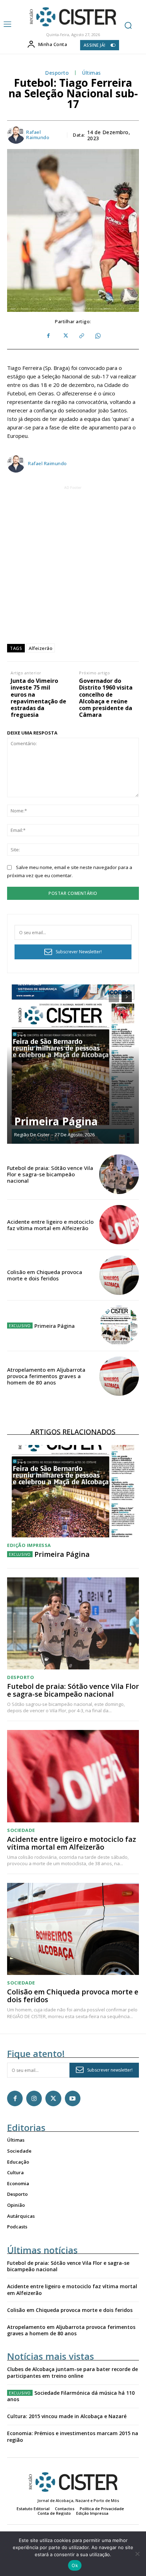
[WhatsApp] (97, 336)
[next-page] (127, 997)
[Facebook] (49, 336)
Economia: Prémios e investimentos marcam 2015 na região (73, 2436)
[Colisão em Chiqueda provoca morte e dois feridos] (119, 1275)
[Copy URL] (81, 336)
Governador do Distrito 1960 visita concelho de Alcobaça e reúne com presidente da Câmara (106, 698)
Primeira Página (56, 1121)
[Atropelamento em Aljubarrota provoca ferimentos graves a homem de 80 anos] (119, 1376)
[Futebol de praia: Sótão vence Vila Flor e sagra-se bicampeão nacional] (119, 1174)
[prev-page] (114, 997)
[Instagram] (34, 2098)
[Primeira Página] (73, 1064)
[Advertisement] (73, 564)
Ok (75, 2565)
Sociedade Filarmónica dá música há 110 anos (71, 2396)
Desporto (57, 73)
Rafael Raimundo (38, 135)
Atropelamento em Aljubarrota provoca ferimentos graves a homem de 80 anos (46, 1376)
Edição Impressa (29, 1545)
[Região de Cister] (72, 17)
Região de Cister (32, 1135)
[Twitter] (65, 336)
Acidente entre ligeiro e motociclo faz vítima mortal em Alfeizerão (50, 1225)
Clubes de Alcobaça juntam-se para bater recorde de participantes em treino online (72, 2372)
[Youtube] (73, 2098)
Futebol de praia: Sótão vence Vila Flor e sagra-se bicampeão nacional (50, 1174)
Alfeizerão (41, 648)
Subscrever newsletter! (110, 2070)
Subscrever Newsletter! (79, 952)
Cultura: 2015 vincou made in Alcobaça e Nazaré (67, 2416)
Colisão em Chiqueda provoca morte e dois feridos (45, 1275)
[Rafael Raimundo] (16, 135)
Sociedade (21, 1830)
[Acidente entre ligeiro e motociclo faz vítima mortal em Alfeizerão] (119, 1225)
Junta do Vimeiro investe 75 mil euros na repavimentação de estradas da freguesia (38, 698)
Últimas (91, 73)
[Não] (137, 2554)
